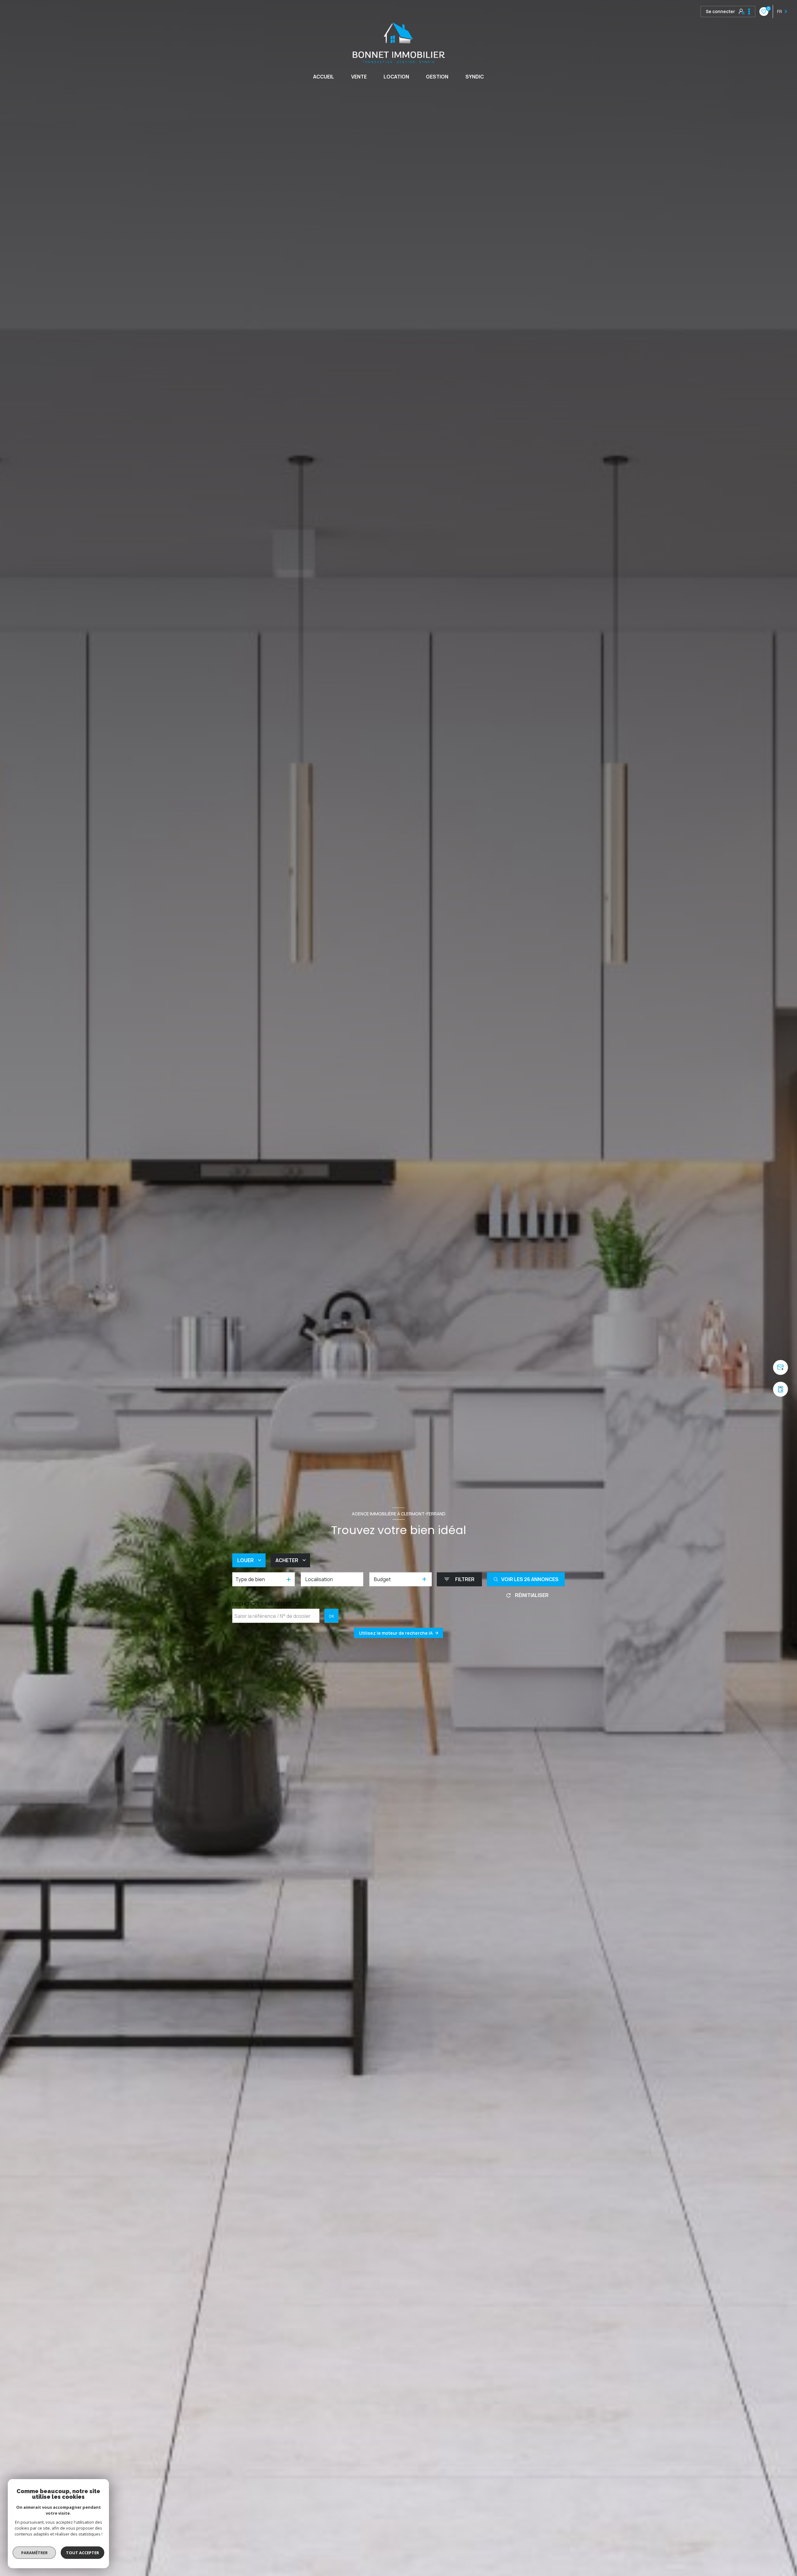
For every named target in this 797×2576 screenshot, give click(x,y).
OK (332, 1616)
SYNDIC (475, 77)
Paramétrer (34, 2553)
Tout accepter (83, 2553)
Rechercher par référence (267, 1604)
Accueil (324, 77)
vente (359, 77)
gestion (437, 77)
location (396, 77)
